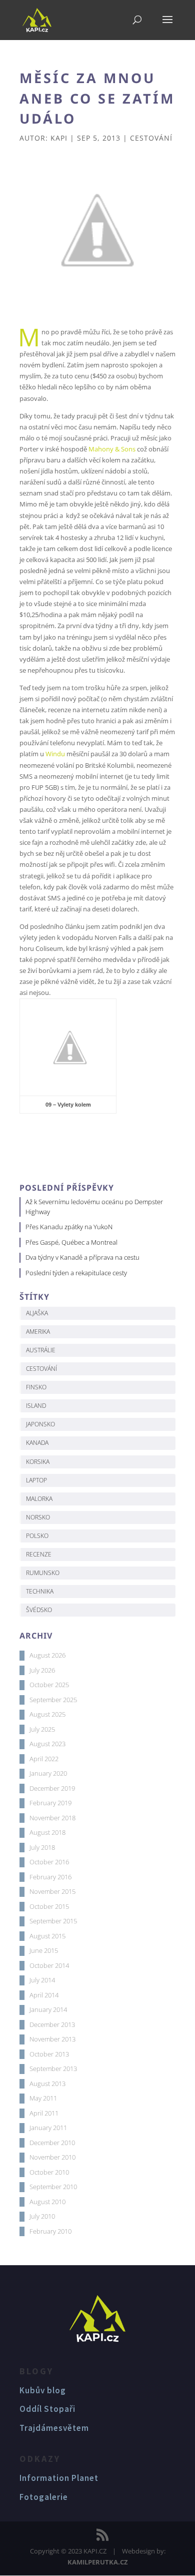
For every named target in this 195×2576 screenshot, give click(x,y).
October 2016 (49, 1862)
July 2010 (42, 2216)
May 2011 (43, 2098)
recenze (39, 1554)
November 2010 (52, 2157)
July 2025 (42, 1729)
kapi (59, 138)
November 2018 (52, 1818)
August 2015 (47, 1936)
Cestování (151, 138)
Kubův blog (43, 2390)
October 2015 (49, 1906)
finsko (36, 1387)
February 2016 (50, 1877)
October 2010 (49, 2172)
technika (40, 1591)
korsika (38, 1462)
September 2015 (53, 1921)
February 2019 (50, 1803)
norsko (38, 1517)
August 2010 (47, 2202)
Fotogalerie (44, 2497)
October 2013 (49, 2054)
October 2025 (49, 1685)
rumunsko (43, 1573)
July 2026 (42, 1670)
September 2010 (53, 2187)
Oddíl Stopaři (47, 2409)
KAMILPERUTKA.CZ (98, 2562)
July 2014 (42, 1980)
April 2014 (44, 1995)
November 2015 (52, 1891)
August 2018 (47, 1832)
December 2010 (52, 2143)
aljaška (37, 1313)
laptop (36, 1480)
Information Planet (59, 2478)
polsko (37, 1536)
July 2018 (42, 1847)
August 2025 (47, 1714)
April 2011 (44, 2113)
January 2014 (48, 2009)
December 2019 (52, 1788)
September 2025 (53, 1700)
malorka (39, 1499)
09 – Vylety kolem (68, 1105)
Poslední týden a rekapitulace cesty (76, 1273)
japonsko (40, 1424)
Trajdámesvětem (54, 2428)
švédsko (39, 1610)
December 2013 (52, 2024)
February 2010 (50, 2231)
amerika (38, 1332)
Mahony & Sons (112, 449)
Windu (55, 754)
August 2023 (47, 1744)
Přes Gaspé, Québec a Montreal (71, 1242)
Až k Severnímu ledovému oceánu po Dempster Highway (94, 1207)
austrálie (41, 1350)
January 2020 (48, 1773)
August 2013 (47, 2084)
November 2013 (52, 2039)
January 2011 (48, 2128)
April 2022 (44, 1759)
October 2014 (49, 1965)
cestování (41, 1369)
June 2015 (44, 1950)
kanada (37, 1443)
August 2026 (47, 1655)
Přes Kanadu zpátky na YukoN (69, 1227)
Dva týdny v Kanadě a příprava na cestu (82, 1257)
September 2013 (53, 2069)
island (36, 1406)
